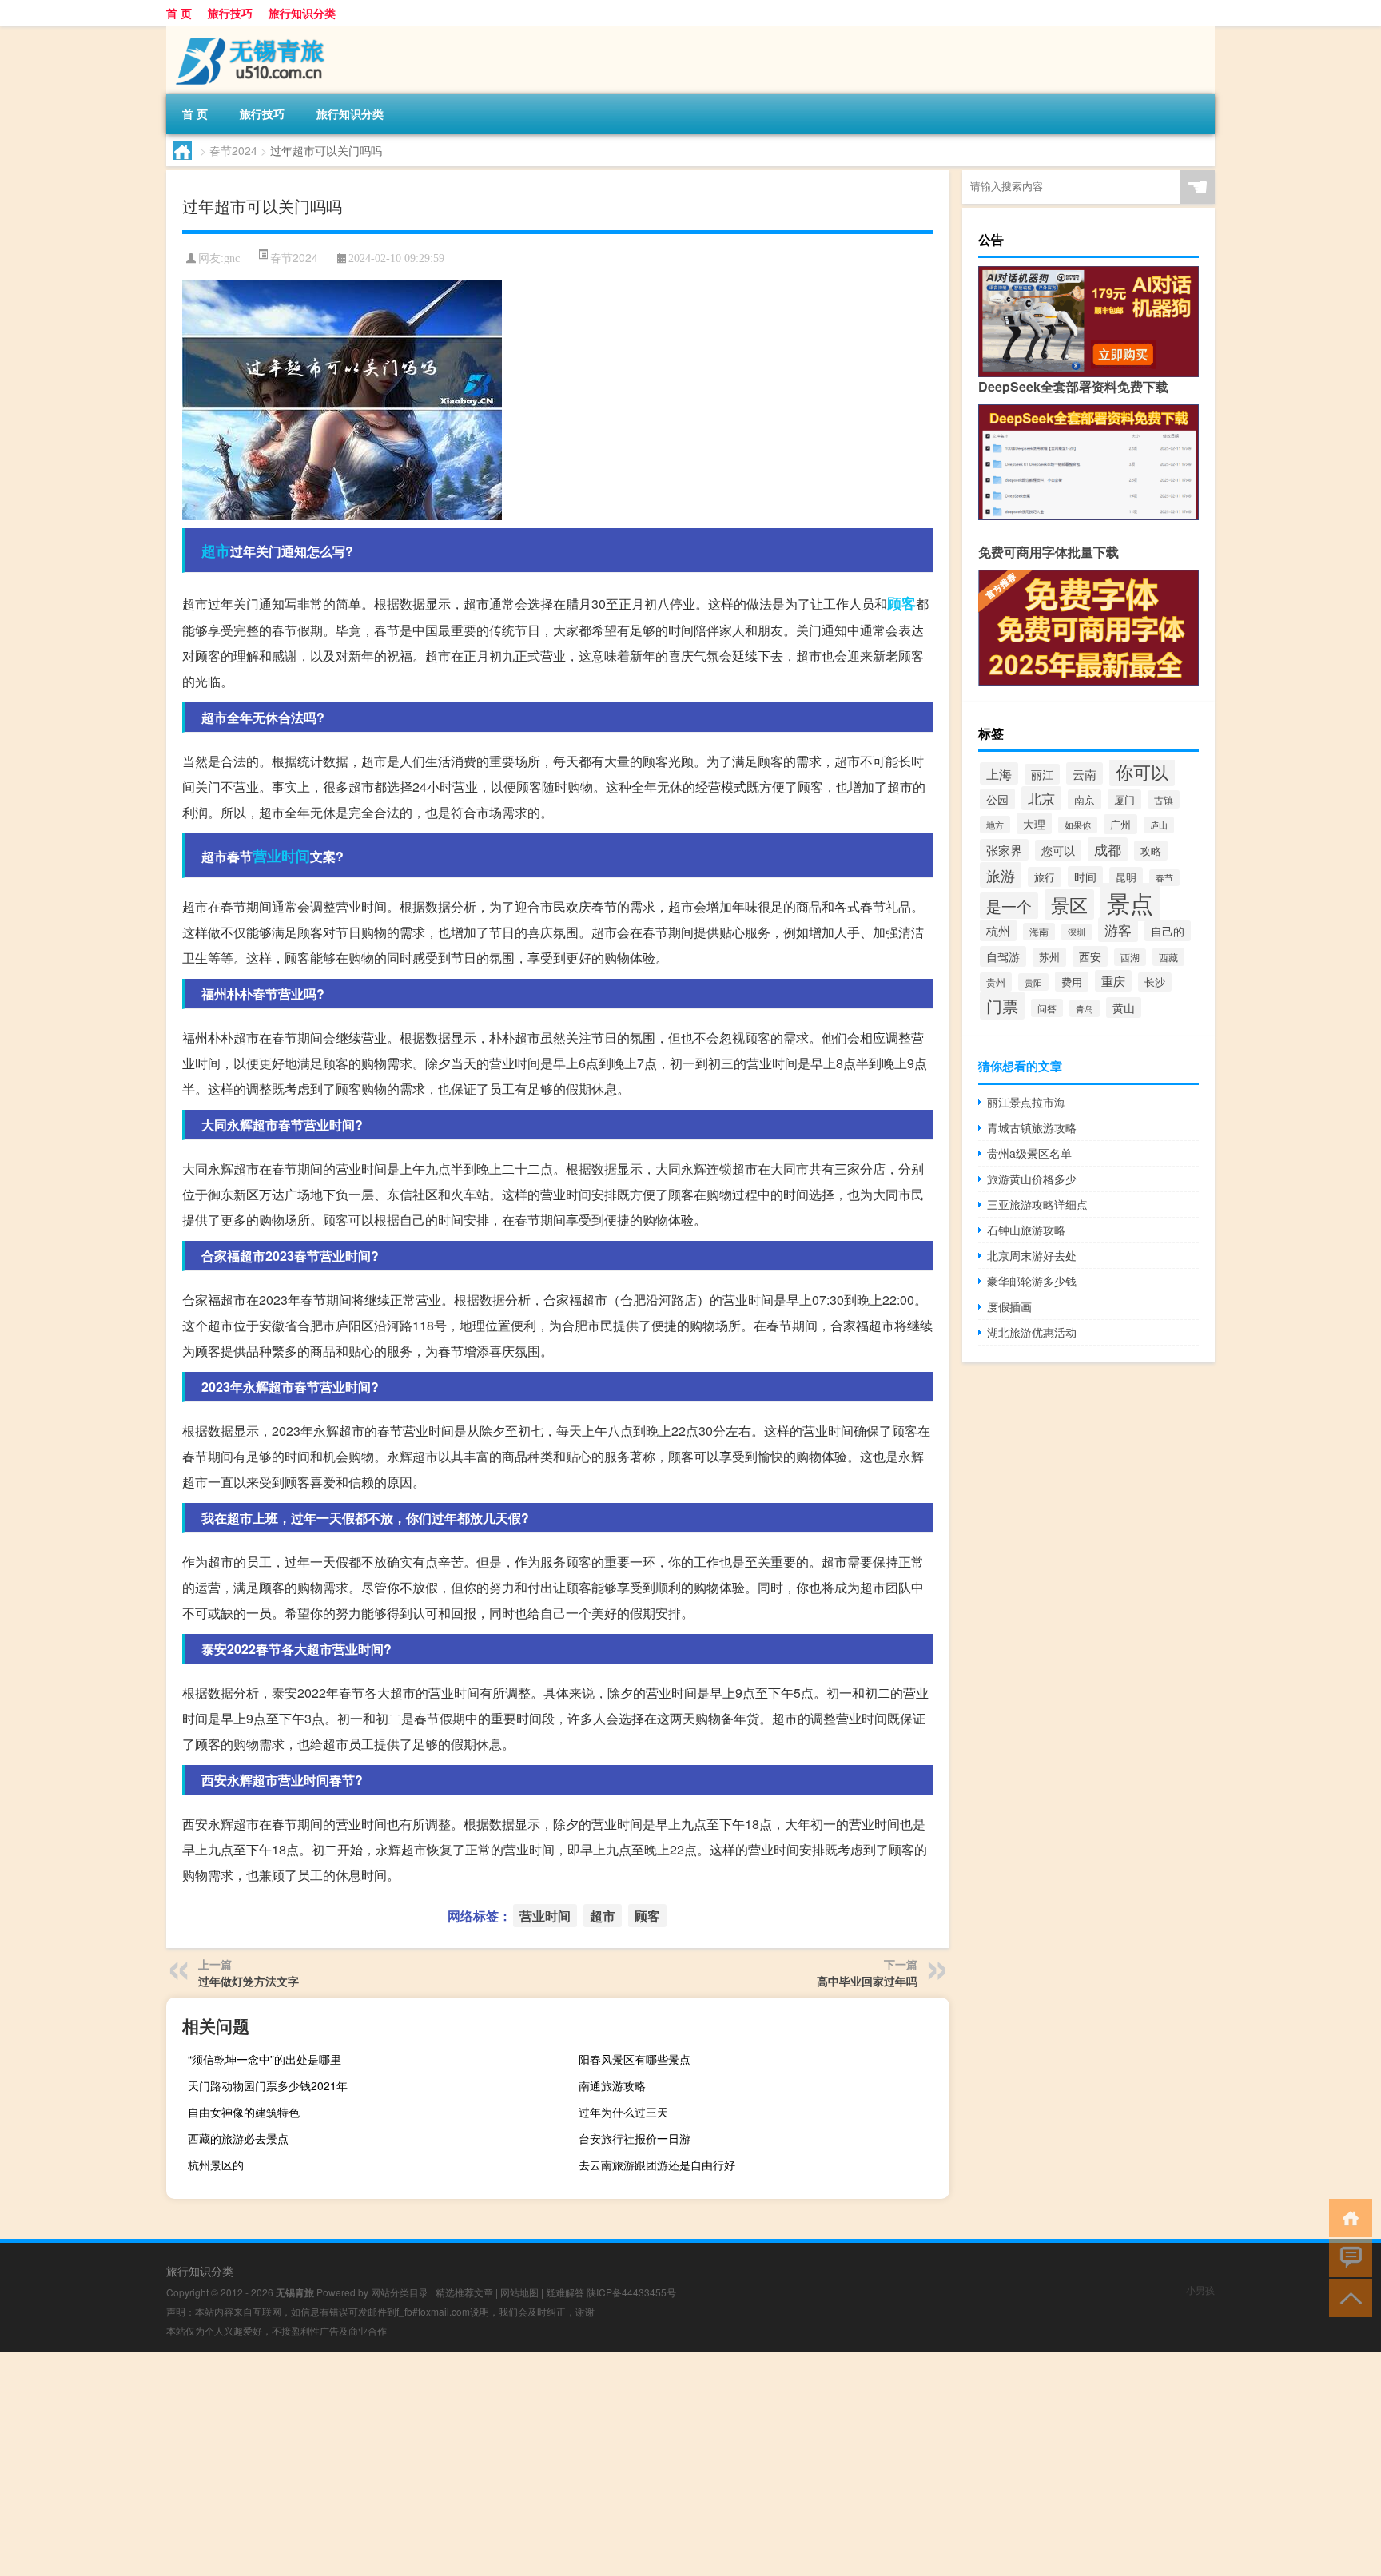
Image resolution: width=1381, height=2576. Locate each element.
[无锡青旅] (250, 31)
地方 (995, 825)
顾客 (901, 603)
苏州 (1049, 957)
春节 (1164, 878)
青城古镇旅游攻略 (1032, 1127)
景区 (1069, 904)
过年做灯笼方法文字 (249, 1981)
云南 (1085, 773)
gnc (232, 258)
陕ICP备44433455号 (631, 2292)
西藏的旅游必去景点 (238, 2138)
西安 (1090, 956)
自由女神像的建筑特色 (244, 2112)
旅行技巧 (230, 13)
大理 (1034, 823)
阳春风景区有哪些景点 (635, 2059)
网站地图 (519, 2292)
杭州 (998, 930)
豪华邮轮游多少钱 (1032, 1281)
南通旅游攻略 (612, 2085)
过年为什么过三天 (623, 2112)
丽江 (1042, 774)
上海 (999, 773)
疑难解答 (565, 2292)
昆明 (1126, 877)
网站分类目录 (400, 2292)
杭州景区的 (216, 2165)
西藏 (1168, 957)
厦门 (1124, 799)
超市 (216, 551)
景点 (1130, 902)
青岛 (1085, 1008)
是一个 (1009, 906)
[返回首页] (1347, 2217)
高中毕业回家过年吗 (867, 1981)
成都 (1108, 849)
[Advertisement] (480, 2464)
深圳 (1077, 932)
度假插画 (1009, 1306)
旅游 (1001, 875)
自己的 (1168, 931)
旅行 (1045, 877)
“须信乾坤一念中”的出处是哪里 (265, 2059)
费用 (1072, 982)
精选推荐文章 (464, 2292)
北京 (1041, 798)
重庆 (1113, 981)
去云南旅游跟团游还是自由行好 (657, 2165)
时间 (1085, 877)
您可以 (1058, 850)
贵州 (996, 982)
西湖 (1130, 957)
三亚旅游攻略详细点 (1037, 1204)
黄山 (1124, 1008)
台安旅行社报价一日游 (635, 2138)
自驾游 (1003, 956)
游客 (1118, 930)
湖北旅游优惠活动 (1032, 1332)
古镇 (1164, 799)
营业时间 (281, 856)
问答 (1047, 1008)
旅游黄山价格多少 (1032, 1179)
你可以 (1142, 771)
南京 (1085, 799)
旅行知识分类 (302, 13)
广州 (1120, 824)
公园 (997, 799)
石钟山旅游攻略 (1026, 1230)
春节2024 (233, 150)
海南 (1039, 932)
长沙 (1155, 982)
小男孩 (1200, 2290)
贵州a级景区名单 (1029, 1153)
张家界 (1004, 850)
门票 (1002, 1006)
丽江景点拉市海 (1026, 1102)
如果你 (1078, 825)
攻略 (1151, 851)
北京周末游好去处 (1032, 1255)
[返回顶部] (1347, 2297)
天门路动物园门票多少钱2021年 (268, 2085)
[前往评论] (1347, 2257)
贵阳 (1033, 982)
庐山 (1159, 825)
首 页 (179, 13)
